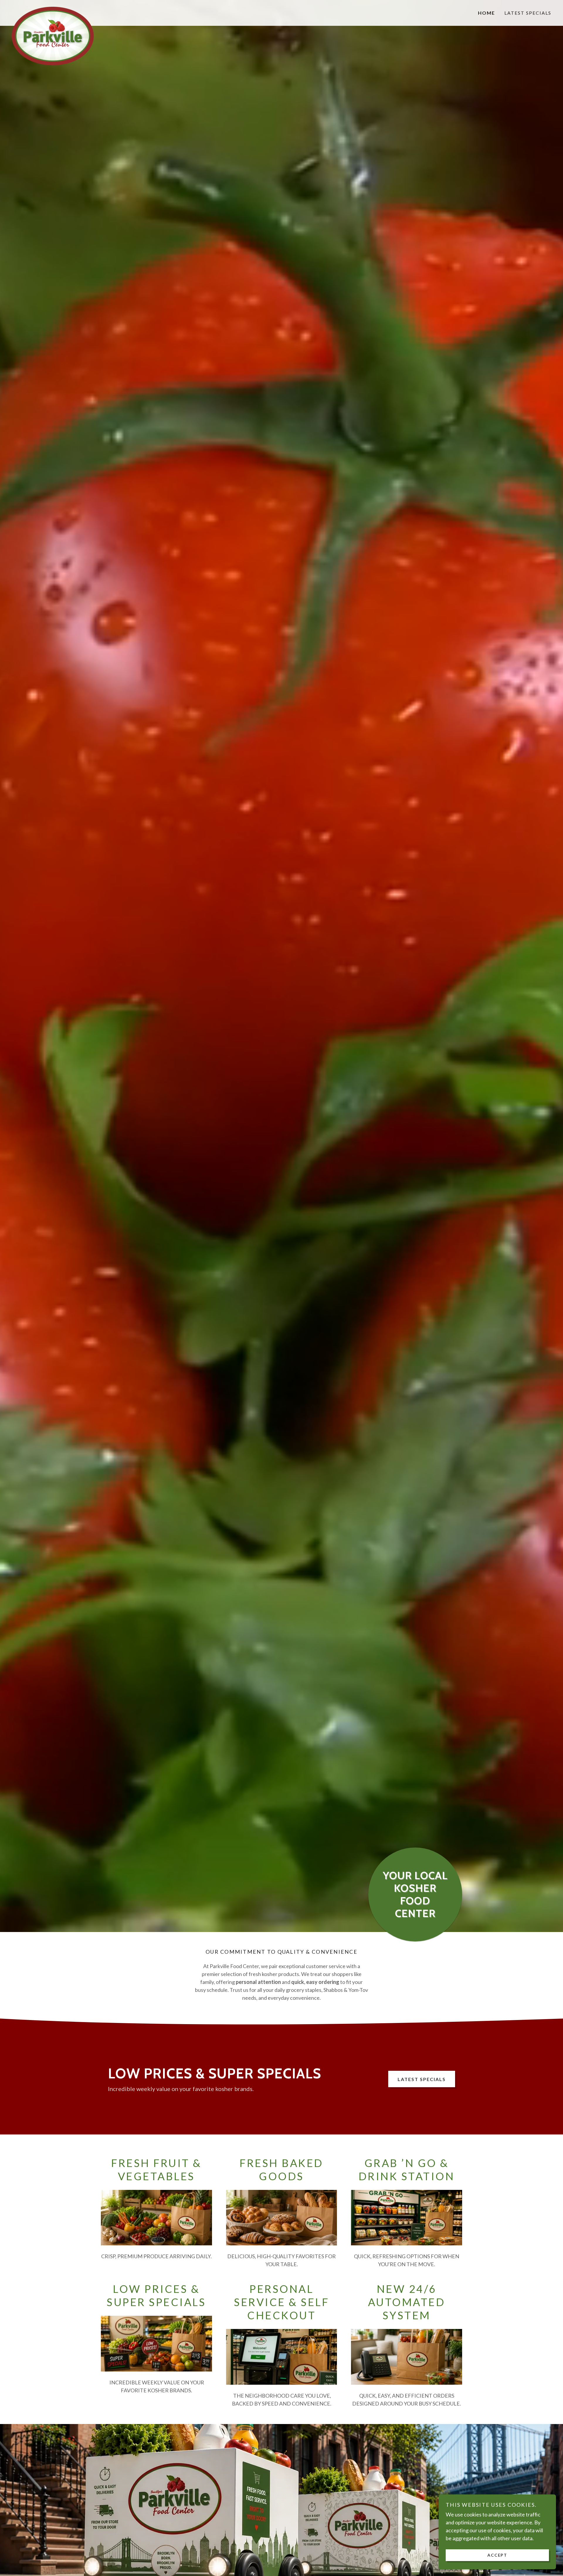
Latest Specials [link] (528, 13)
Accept (497, 2555)
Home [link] (486, 13)
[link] (79, 9)
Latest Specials (422, 2079)
